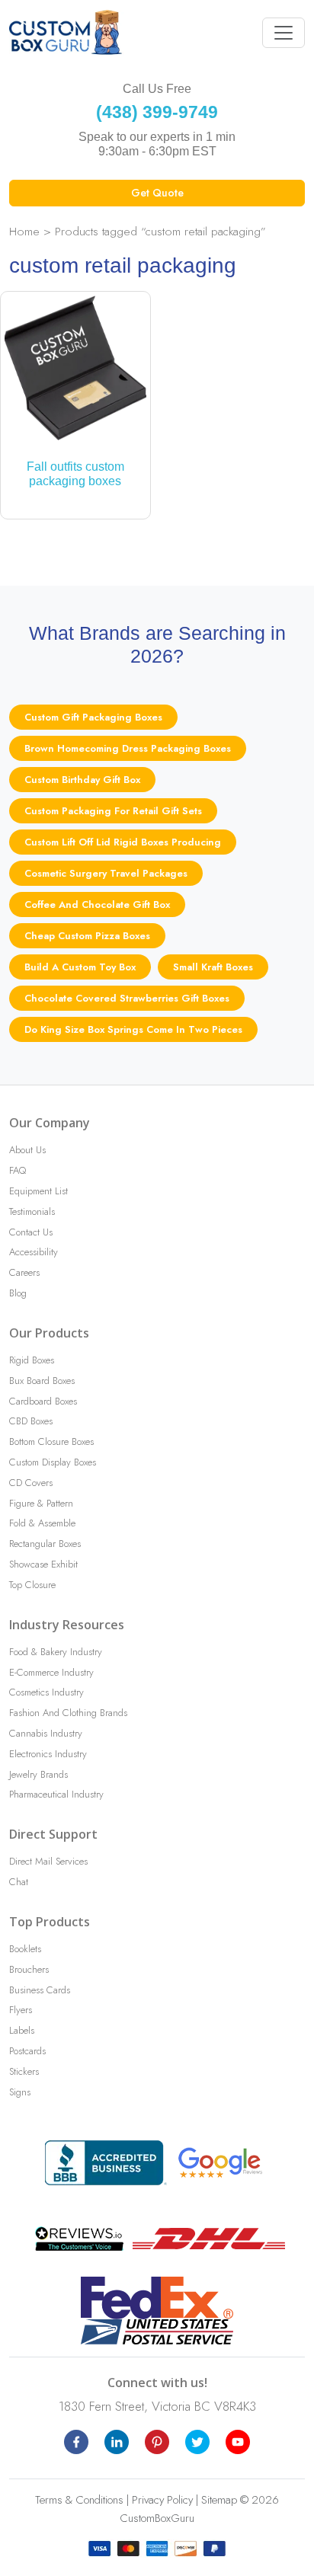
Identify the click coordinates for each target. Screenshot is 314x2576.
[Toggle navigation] (284, 33)
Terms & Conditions (79, 2500)
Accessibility (34, 1252)
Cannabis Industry (46, 1733)
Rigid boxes (32, 1360)
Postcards (27, 2051)
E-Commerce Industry (51, 1672)
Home (24, 231)
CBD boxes (31, 1421)
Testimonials (32, 1211)
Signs (20, 2092)
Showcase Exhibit (43, 1564)
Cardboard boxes (43, 1401)
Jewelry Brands (38, 1774)
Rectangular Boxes (45, 1544)
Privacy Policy (162, 2500)
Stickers (24, 2071)
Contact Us (31, 1232)
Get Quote (157, 193)
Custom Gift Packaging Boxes (93, 717)
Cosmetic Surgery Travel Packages (106, 873)
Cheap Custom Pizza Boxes (87, 936)
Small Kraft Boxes (213, 967)
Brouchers (29, 1969)
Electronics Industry (48, 1754)
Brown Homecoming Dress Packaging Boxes (128, 748)
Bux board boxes (42, 1381)
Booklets (25, 1949)
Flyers (21, 2010)
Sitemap (219, 2500)
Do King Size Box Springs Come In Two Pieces (133, 1029)
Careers (24, 1272)
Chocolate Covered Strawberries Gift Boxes (127, 998)
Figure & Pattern (41, 1503)
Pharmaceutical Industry (56, 1794)
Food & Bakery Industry (56, 1652)
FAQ (18, 1170)
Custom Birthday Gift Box (82, 780)
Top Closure (32, 1585)
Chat (19, 1882)
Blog (18, 1293)
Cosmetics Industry (46, 1692)
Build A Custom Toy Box (80, 967)
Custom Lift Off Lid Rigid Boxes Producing (123, 842)
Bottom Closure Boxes (51, 1441)
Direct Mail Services (48, 1861)
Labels (22, 2030)
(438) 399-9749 (157, 112)
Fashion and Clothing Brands (68, 1713)
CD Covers (31, 1483)
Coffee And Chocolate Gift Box (97, 904)
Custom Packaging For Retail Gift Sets (113, 811)
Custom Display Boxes (53, 1462)
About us (27, 1150)
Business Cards (40, 1990)
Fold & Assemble (42, 1523)
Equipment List (38, 1191)
